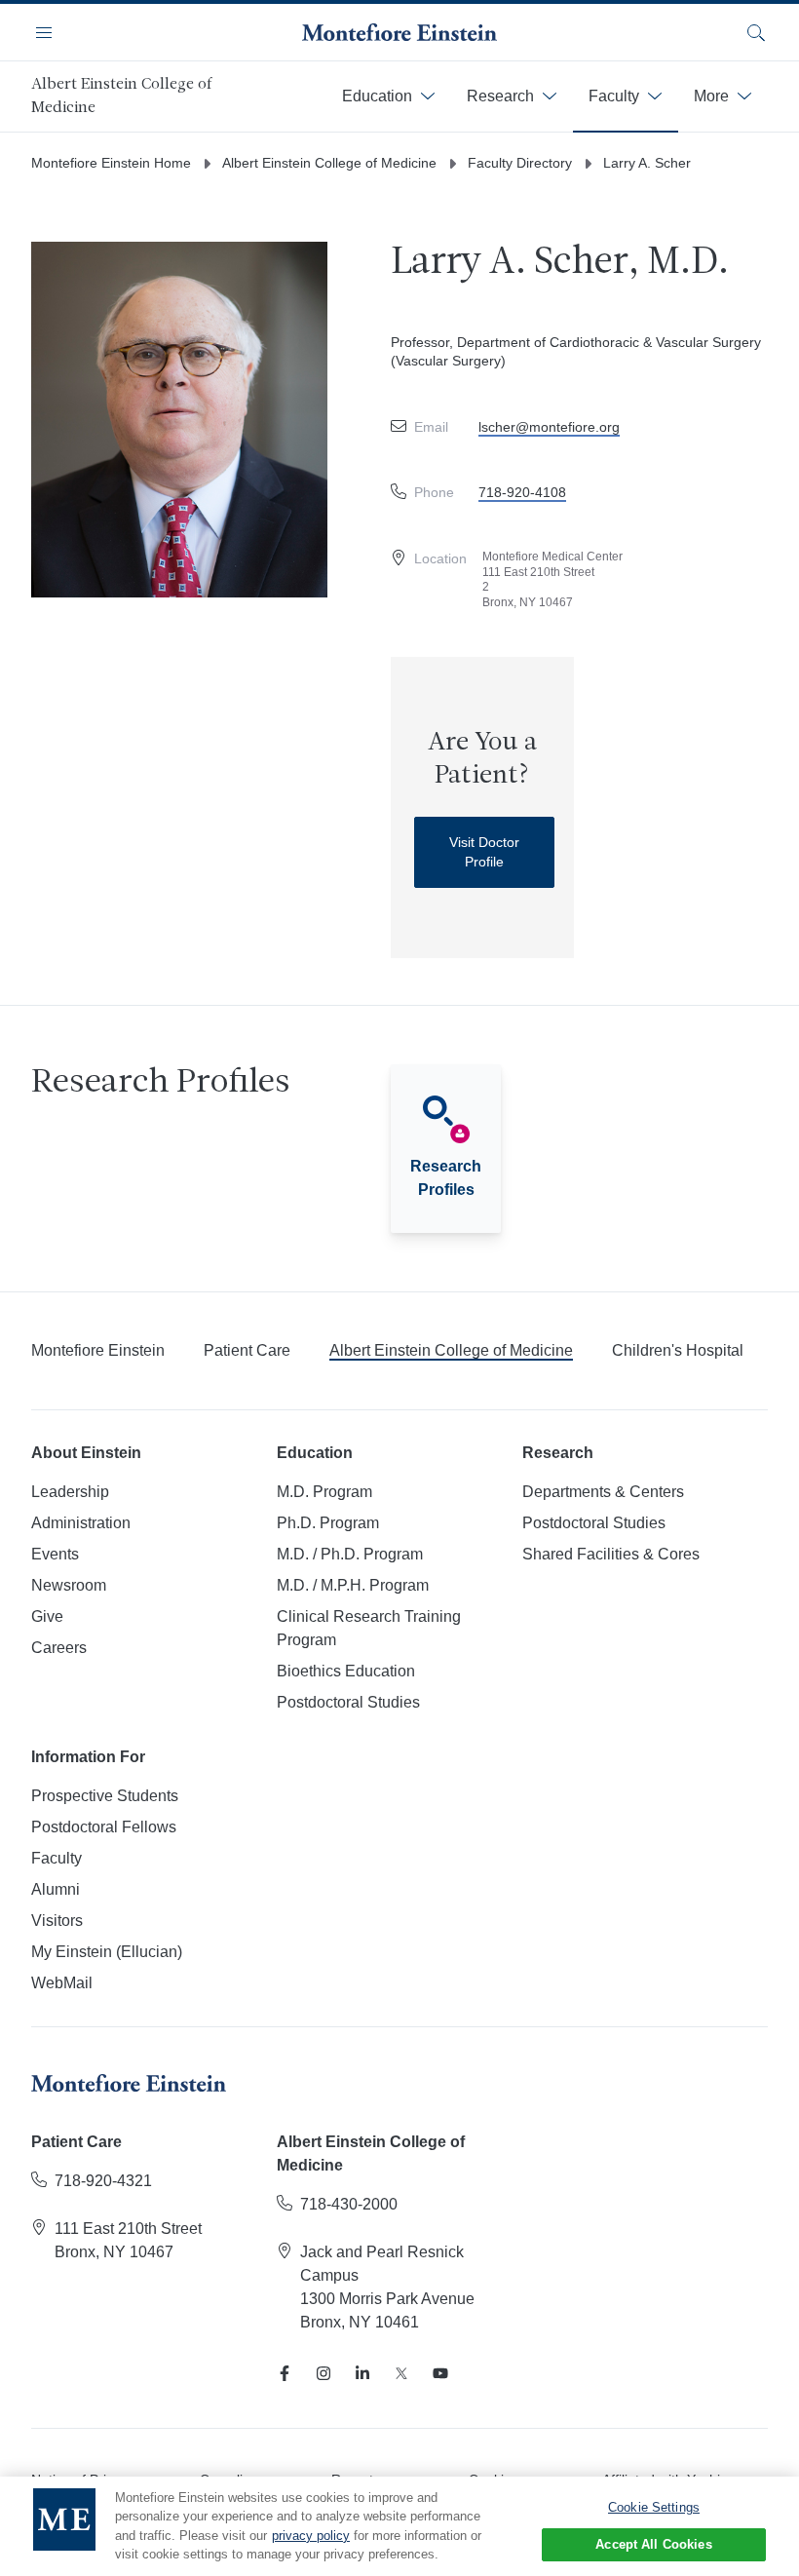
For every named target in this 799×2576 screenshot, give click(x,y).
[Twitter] (401, 2373)
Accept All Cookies (653, 2544)
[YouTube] (440, 2373)
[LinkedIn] (362, 2373)
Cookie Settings (654, 2507)
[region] (399, 2526)
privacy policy (311, 2536)
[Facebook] (285, 2373)
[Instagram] (323, 2373)
